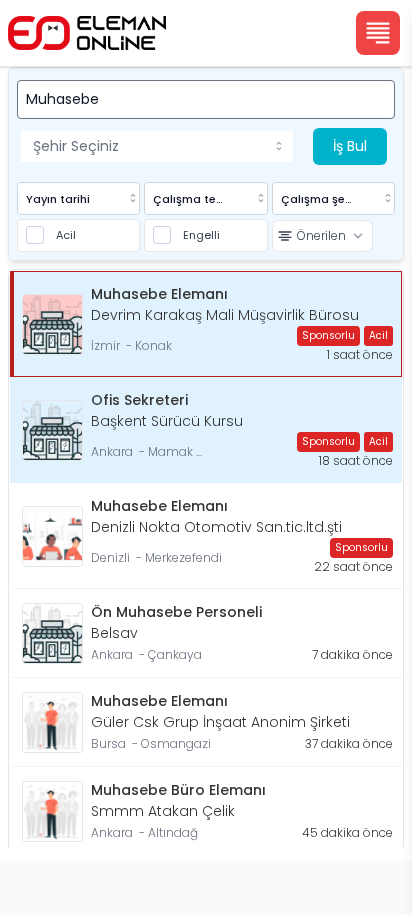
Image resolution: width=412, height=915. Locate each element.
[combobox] (157, 146)
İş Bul (350, 146)
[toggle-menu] (283, 146)
